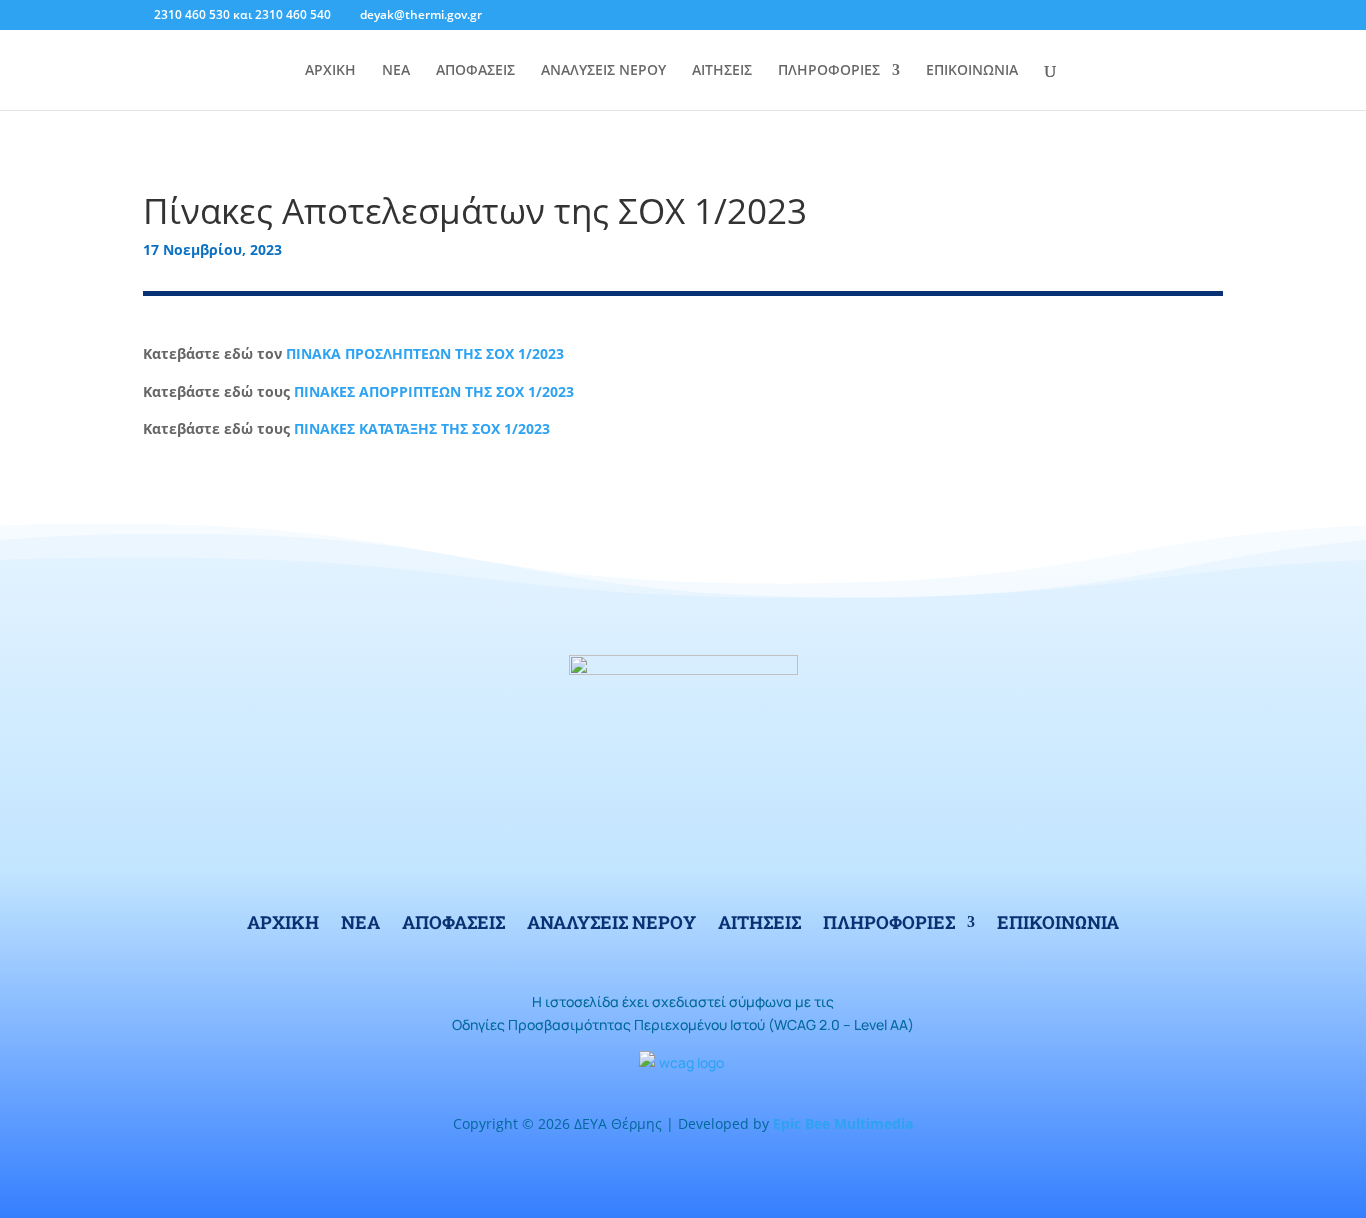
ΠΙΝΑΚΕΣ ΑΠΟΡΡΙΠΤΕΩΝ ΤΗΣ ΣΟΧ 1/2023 (434, 391)
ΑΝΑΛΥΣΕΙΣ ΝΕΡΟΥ (603, 71)
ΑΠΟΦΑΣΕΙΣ (475, 71)
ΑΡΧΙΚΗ (330, 71)
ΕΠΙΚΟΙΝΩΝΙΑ (972, 71)
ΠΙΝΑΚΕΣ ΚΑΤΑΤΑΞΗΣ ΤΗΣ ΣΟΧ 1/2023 (422, 428)
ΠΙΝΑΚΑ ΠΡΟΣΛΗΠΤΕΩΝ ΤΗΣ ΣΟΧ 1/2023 (425, 353)
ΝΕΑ (396, 71)
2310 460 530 (192, 14)
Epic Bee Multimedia (843, 1123)
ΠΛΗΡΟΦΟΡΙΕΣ (829, 71)
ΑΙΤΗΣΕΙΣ (722, 71)
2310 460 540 (293, 14)
